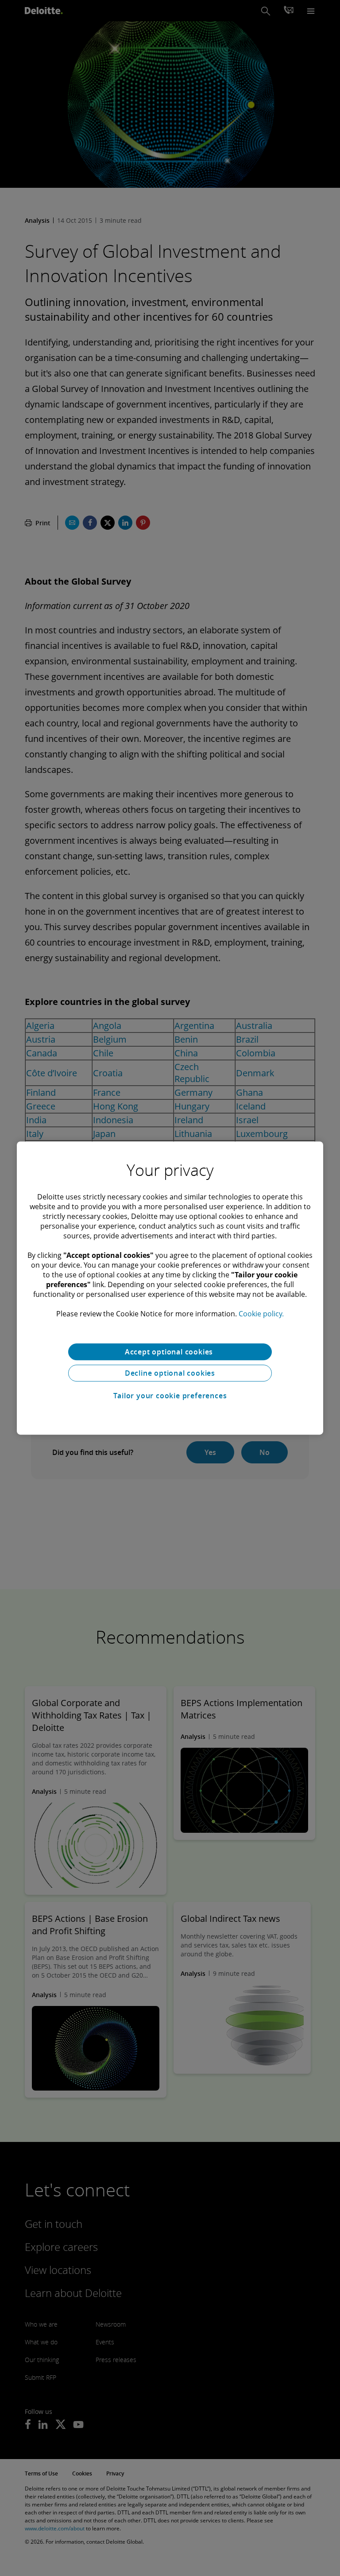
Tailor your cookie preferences (170, 1396)
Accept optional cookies (170, 1352)
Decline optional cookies (170, 1373)
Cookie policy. (261, 1314)
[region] (170, 1288)
